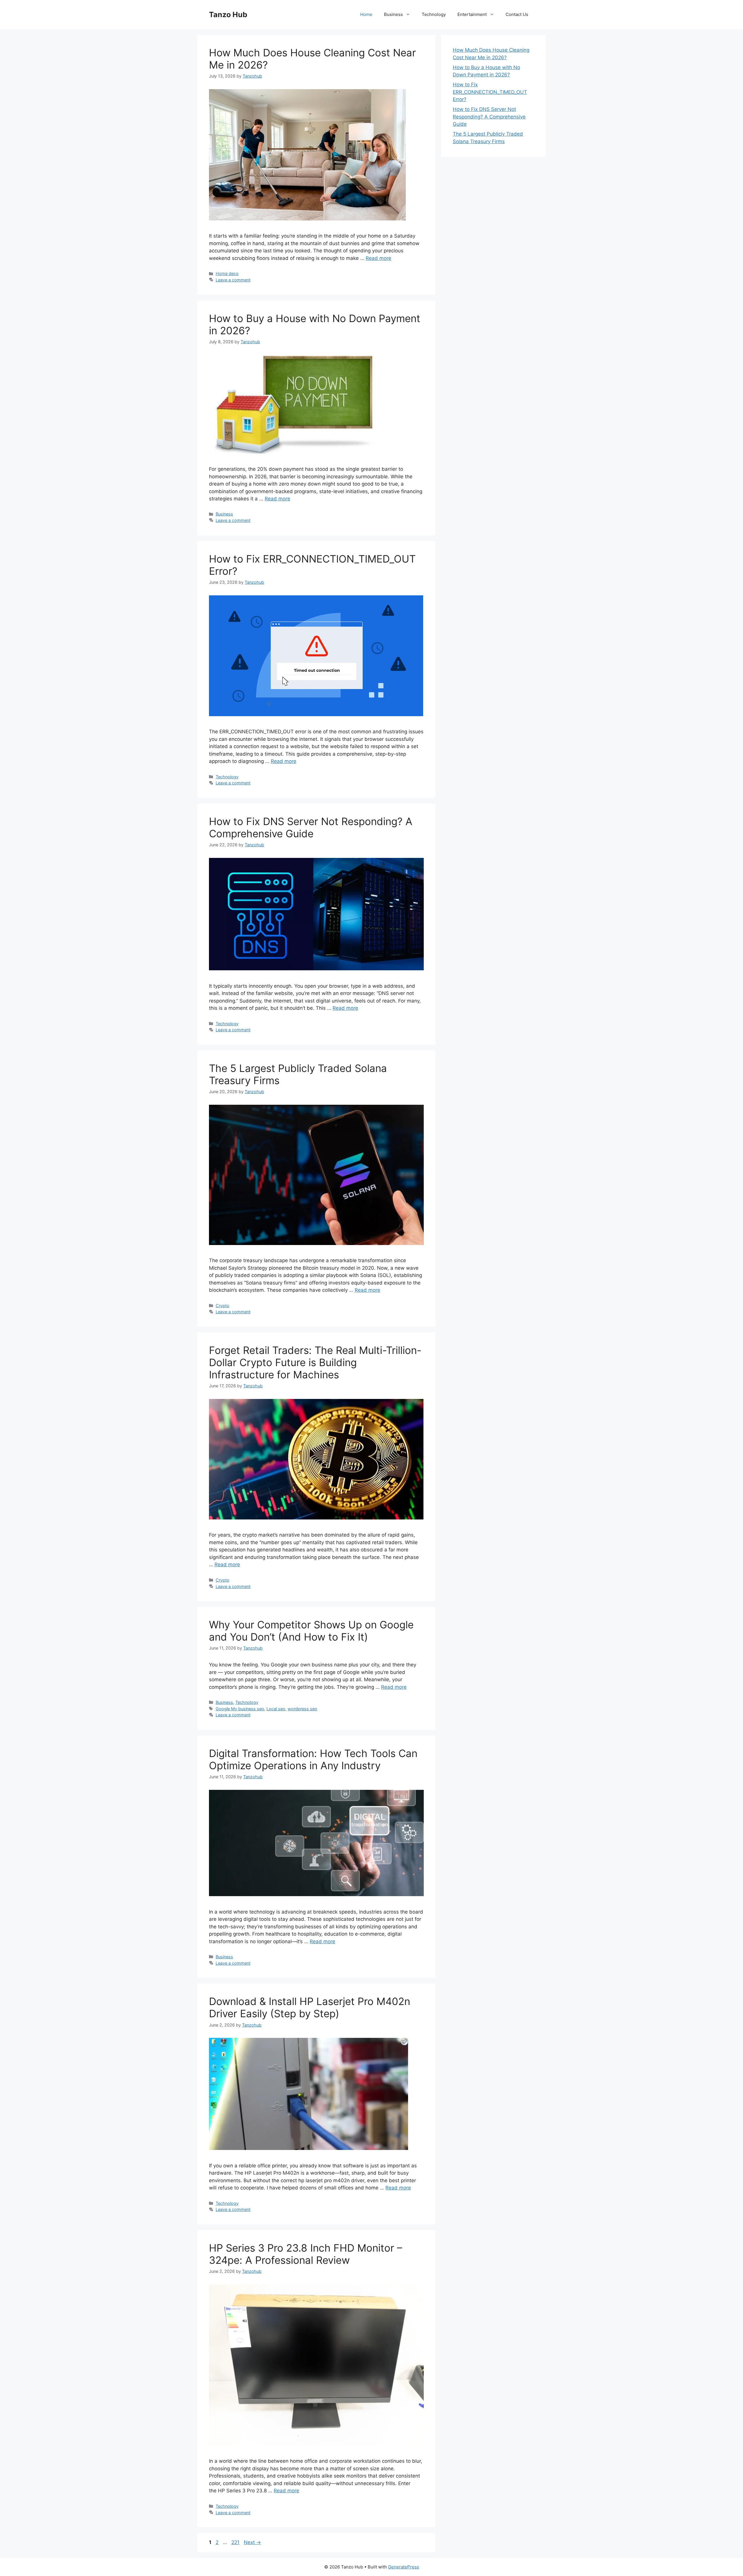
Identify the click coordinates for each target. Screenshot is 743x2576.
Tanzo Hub (228, 15)
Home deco (227, 273)
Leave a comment (233, 280)
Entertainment (472, 14)
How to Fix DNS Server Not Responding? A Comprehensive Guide (311, 827)
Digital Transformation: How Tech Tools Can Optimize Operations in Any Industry (313, 1759)
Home (366, 14)
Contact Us (517, 14)
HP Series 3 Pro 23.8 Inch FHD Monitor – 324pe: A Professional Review (306, 2254)
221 (236, 2542)
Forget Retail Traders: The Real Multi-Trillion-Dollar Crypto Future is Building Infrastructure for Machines (315, 1362)
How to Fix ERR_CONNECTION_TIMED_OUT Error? (490, 92)
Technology (434, 14)
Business (393, 14)
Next (252, 2542)
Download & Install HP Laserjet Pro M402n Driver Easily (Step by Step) (310, 2007)
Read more (378, 258)
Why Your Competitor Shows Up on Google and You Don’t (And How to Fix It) (311, 1631)
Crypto (222, 1306)
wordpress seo (302, 1709)
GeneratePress (404, 2567)
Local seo (276, 1709)
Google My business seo (240, 1709)
